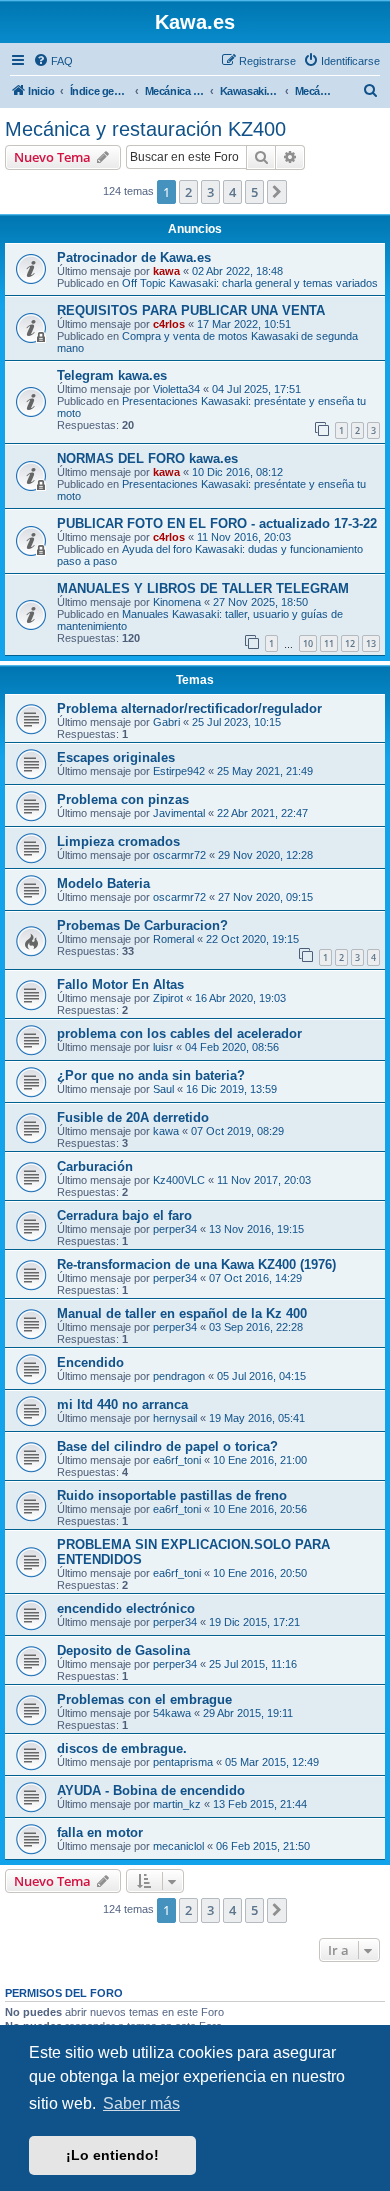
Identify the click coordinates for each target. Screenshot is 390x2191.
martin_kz (177, 1804)
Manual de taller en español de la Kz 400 (182, 1313)
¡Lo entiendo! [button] (112, 2155)
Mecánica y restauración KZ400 (145, 129)
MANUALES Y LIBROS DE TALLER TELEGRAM (203, 588)
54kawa (172, 1713)
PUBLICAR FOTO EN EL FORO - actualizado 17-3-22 (217, 523)
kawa (166, 271)
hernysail (175, 1418)
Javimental (179, 813)
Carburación (95, 1166)
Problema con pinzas (123, 799)
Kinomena (177, 602)
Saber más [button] (141, 2103)
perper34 (175, 1229)
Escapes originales (116, 757)
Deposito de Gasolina (123, 1650)
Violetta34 (176, 389)
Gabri (166, 722)
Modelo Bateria (103, 883)
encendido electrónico (126, 1608)
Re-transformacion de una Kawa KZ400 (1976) (196, 1264)
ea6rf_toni (177, 1460)
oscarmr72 (179, 855)
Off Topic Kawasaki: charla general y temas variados (250, 283)
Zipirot (168, 998)
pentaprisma (183, 1762)
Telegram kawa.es (112, 375)
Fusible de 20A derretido (133, 1117)
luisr (163, 1047)
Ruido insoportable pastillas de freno (172, 1495)
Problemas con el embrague (144, 1699)
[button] (277, 192)
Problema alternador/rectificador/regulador (189, 708)
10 (308, 643)
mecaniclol (178, 1846)
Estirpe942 (179, 771)
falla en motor (100, 1832)
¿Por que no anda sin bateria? (151, 1075)
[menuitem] (53, 61)
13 (371, 643)
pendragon (179, 1376)
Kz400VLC (179, 1180)
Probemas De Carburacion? (142, 925)
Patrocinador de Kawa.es (134, 257)
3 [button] (210, 192)
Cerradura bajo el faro (124, 1215)
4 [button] (232, 192)
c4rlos (169, 324)
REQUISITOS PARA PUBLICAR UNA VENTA (191, 310)
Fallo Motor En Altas (120, 984)
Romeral (173, 939)
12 (350, 643)
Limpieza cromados (118, 841)
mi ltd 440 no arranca (122, 1404)
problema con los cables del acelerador (179, 1033)
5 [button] (254, 192)
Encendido (90, 1362)
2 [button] (188, 192)
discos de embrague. (122, 1748)
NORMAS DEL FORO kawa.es (147, 458)
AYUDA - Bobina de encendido (151, 1790)
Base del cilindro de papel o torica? (167, 1446)
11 (329, 643)
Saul (163, 1089)
